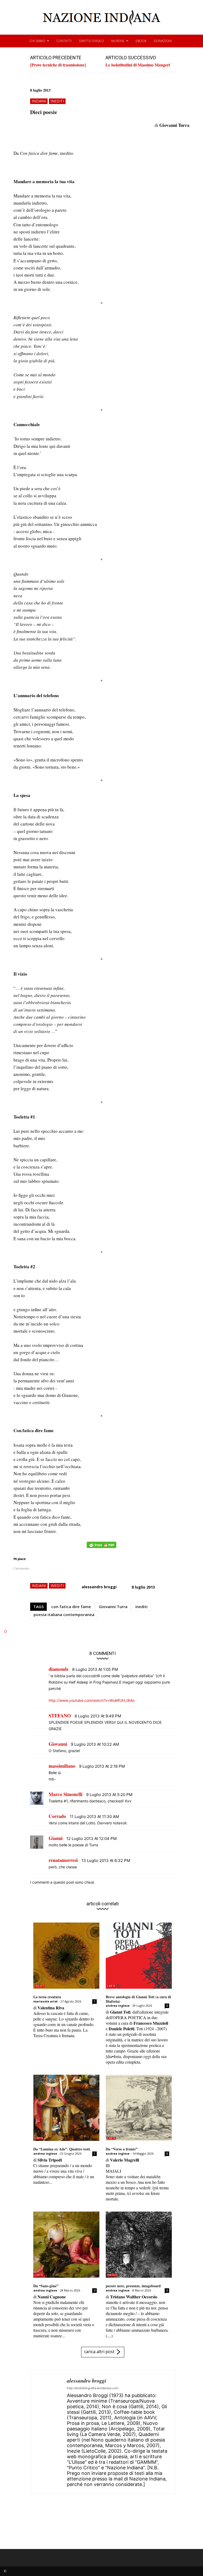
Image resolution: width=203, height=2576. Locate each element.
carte (111, 1986)
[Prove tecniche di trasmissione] (58, 65)
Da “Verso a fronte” (122, 2149)
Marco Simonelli (66, 1794)
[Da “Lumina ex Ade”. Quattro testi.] (66, 2108)
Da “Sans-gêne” (46, 2286)
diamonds (59, 1669)
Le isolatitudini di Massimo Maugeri (138, 65)
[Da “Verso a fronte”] (139, 2108)
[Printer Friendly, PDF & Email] (101, 1548)
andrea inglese (118, 2006)
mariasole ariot (45, 2001)
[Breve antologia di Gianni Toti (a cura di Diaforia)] (139, 1956)
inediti (57, 101)
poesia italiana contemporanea (64, 1614)
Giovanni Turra (113, 1607)
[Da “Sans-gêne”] (66, 2245)
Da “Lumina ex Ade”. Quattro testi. (62, 2149)
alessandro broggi (99, 1587)
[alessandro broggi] (49, 2432)
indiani (39, 101)
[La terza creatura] (66, 1956)
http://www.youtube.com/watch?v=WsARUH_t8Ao (92, 1700)
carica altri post (99, 2352)
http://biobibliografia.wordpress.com (93, 2388)
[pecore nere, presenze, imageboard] (139, 2245)
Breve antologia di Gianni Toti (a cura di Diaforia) (138, 1999)
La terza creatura (47, 1997)
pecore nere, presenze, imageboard (133, 2286)
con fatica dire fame (71, 1607)
